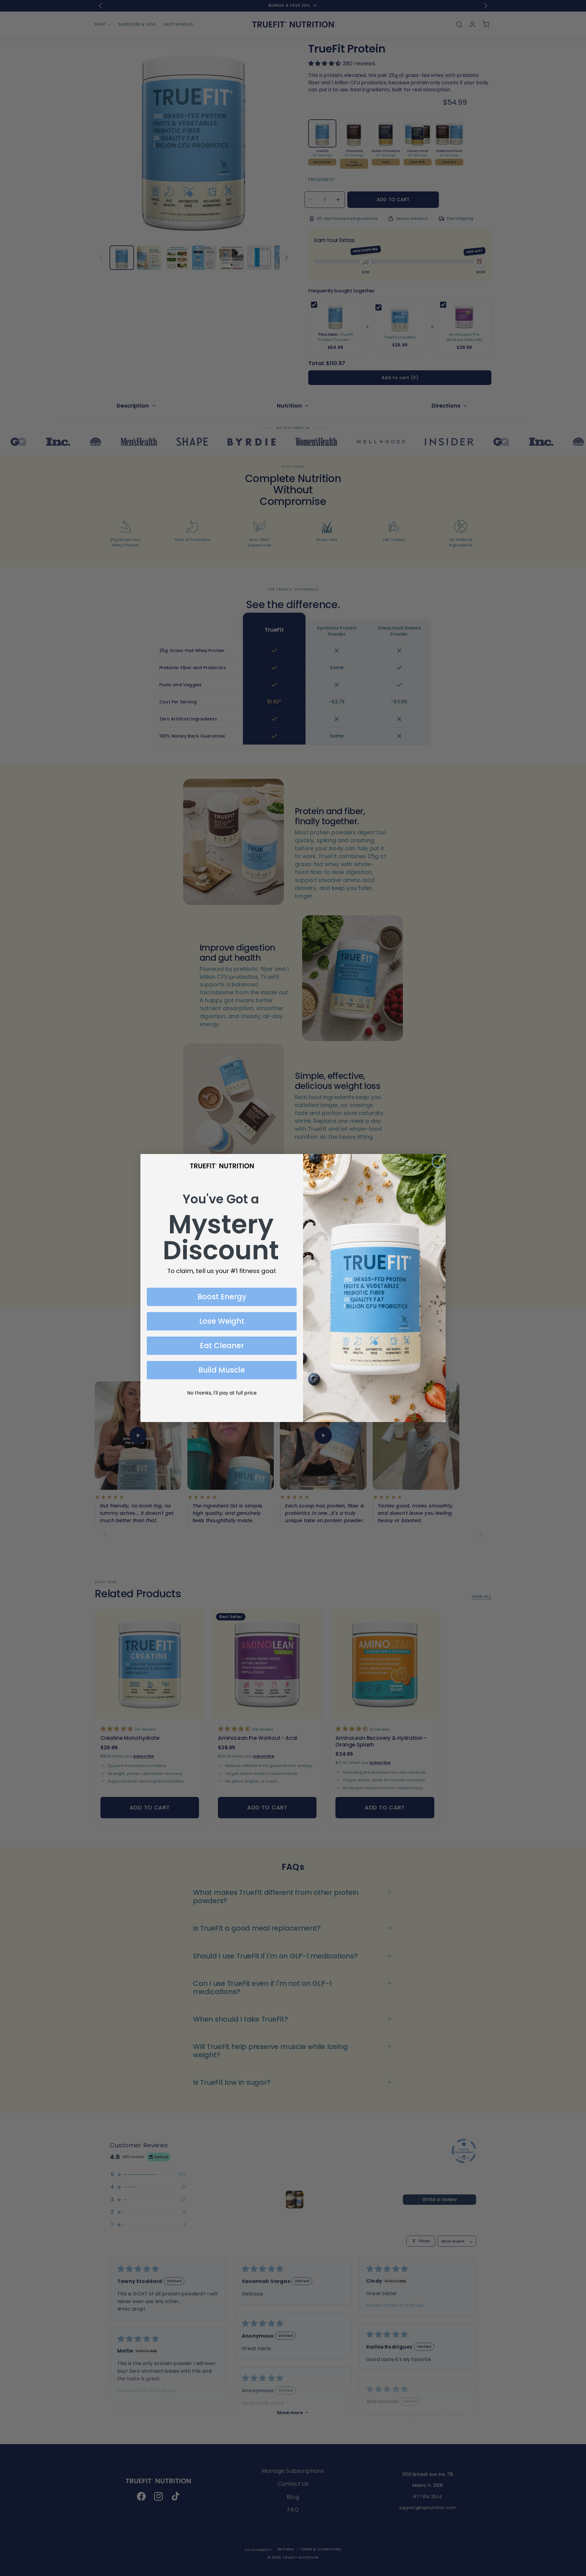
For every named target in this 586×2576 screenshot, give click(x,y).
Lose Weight (222, 1321)
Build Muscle (222, 1370)
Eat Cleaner (222, 1346)
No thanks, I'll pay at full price (222, 1393)
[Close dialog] (438, 1162)
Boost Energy (222, 1297)
